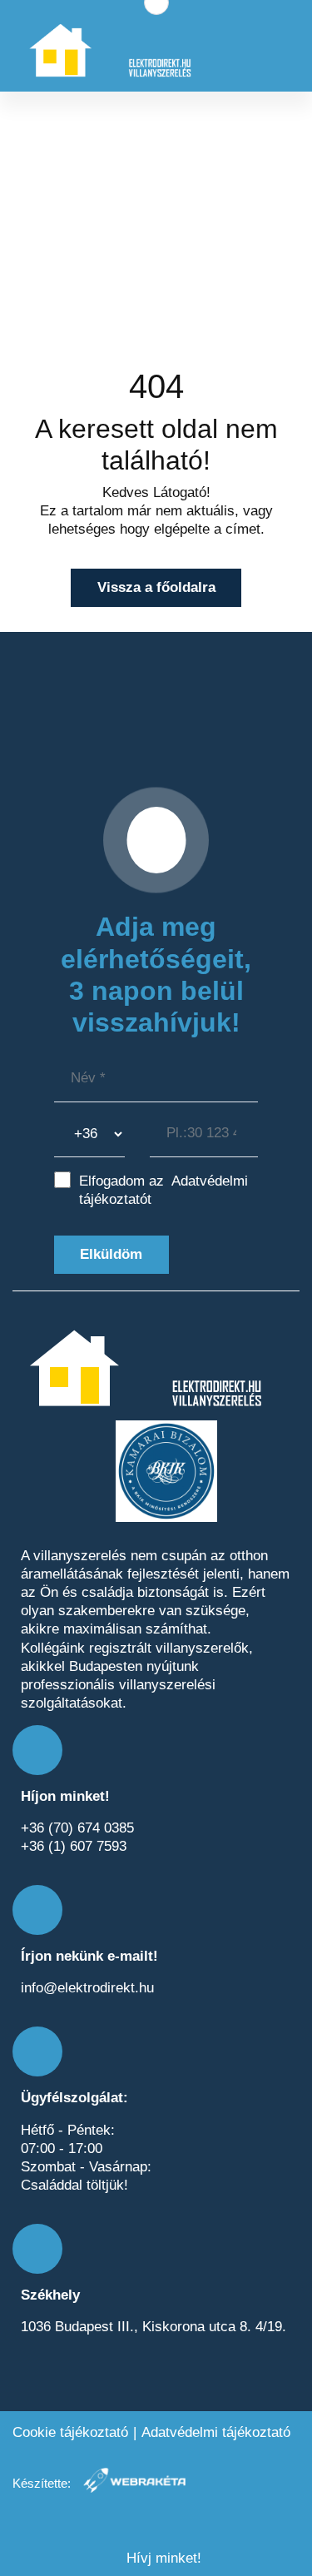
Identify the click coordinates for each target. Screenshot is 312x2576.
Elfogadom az (163, 1190)
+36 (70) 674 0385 (77, 1828)
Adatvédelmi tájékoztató (216, 2432)
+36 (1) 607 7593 (74, 1846)
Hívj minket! (162, 2558)
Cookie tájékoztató (70, 2432)
